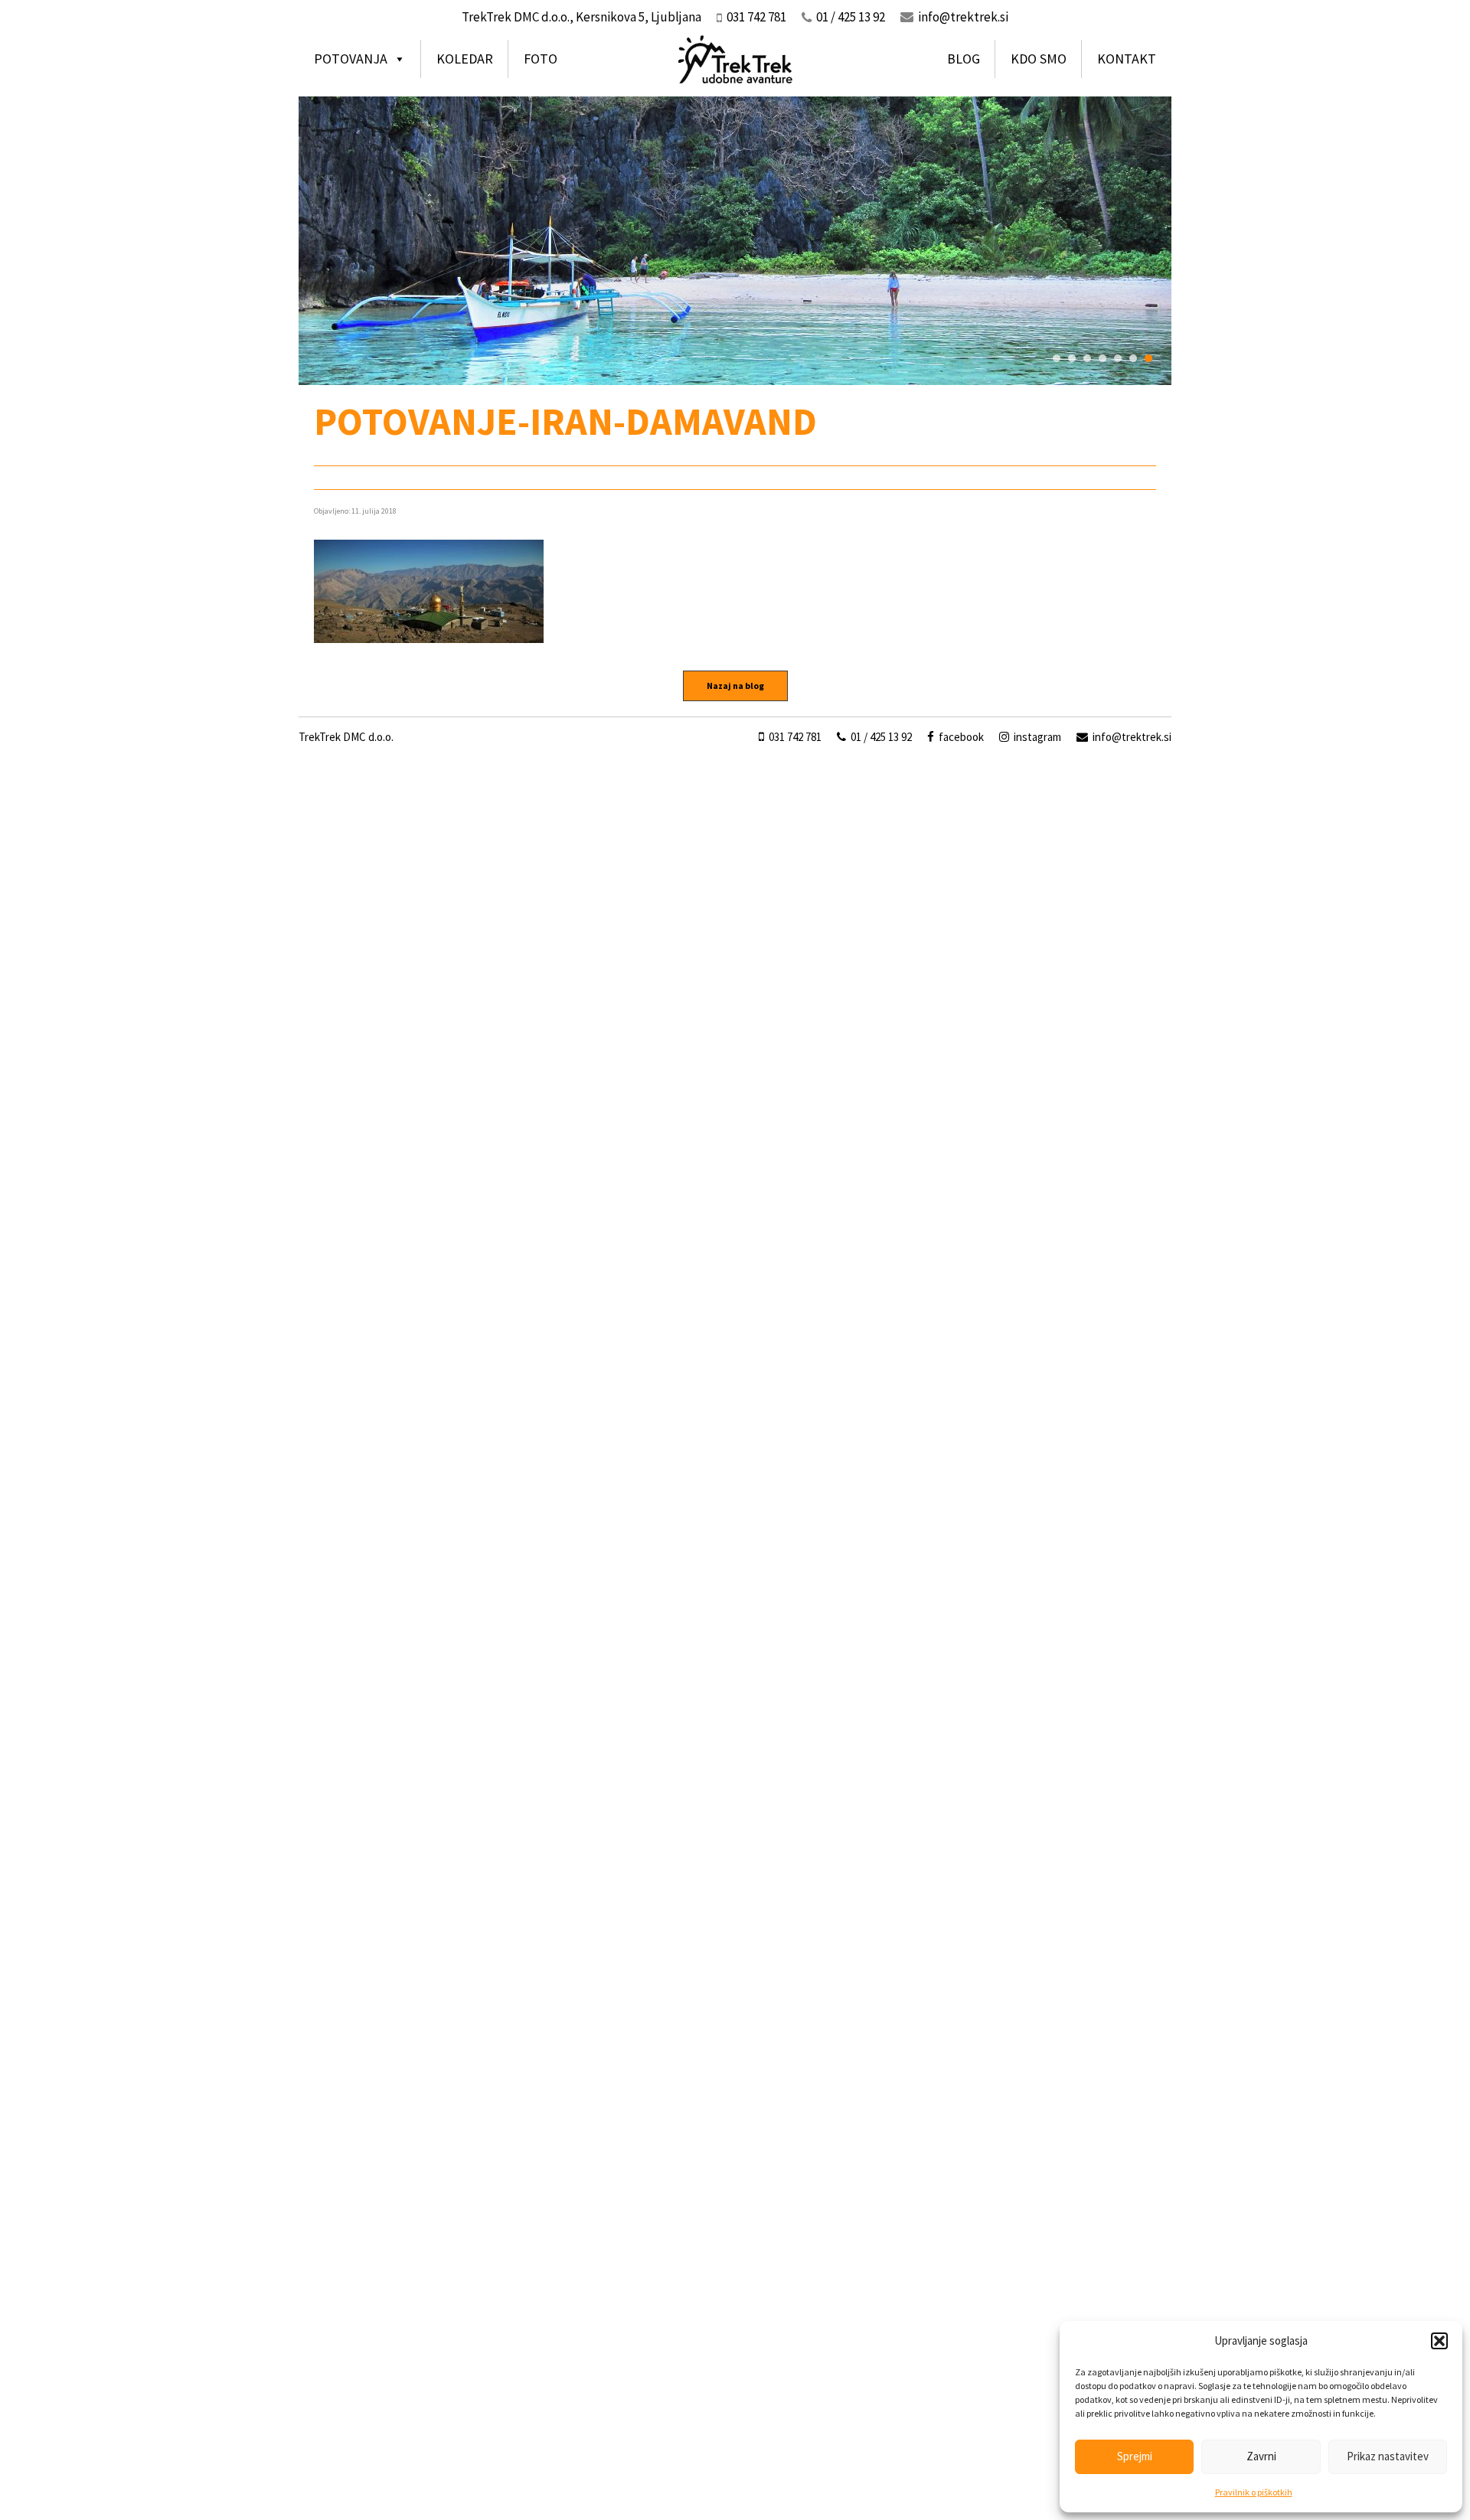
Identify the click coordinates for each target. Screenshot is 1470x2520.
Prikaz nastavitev (1388, 2456)
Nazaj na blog (735, 685)
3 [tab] (1087, 358)
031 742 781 (794, 737)
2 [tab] (1072, 358)
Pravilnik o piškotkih (1254, 2492)
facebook (960, 737)
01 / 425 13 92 (880, 737)
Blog (964, 59)
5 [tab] (1118, 358)
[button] (1439, 2341)
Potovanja (351, 59)
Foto (541, 59)
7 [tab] (1148, 358)
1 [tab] (1057, 358)
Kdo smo (1039, 59)
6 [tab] (1133, 358)
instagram (1036, 737)
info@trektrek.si (963, 17)
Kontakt (1127, 59)
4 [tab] (1102, 358)
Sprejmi (1135, 2456)
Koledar (465, 59)
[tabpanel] (735, 241)
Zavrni (1261, 2456)
